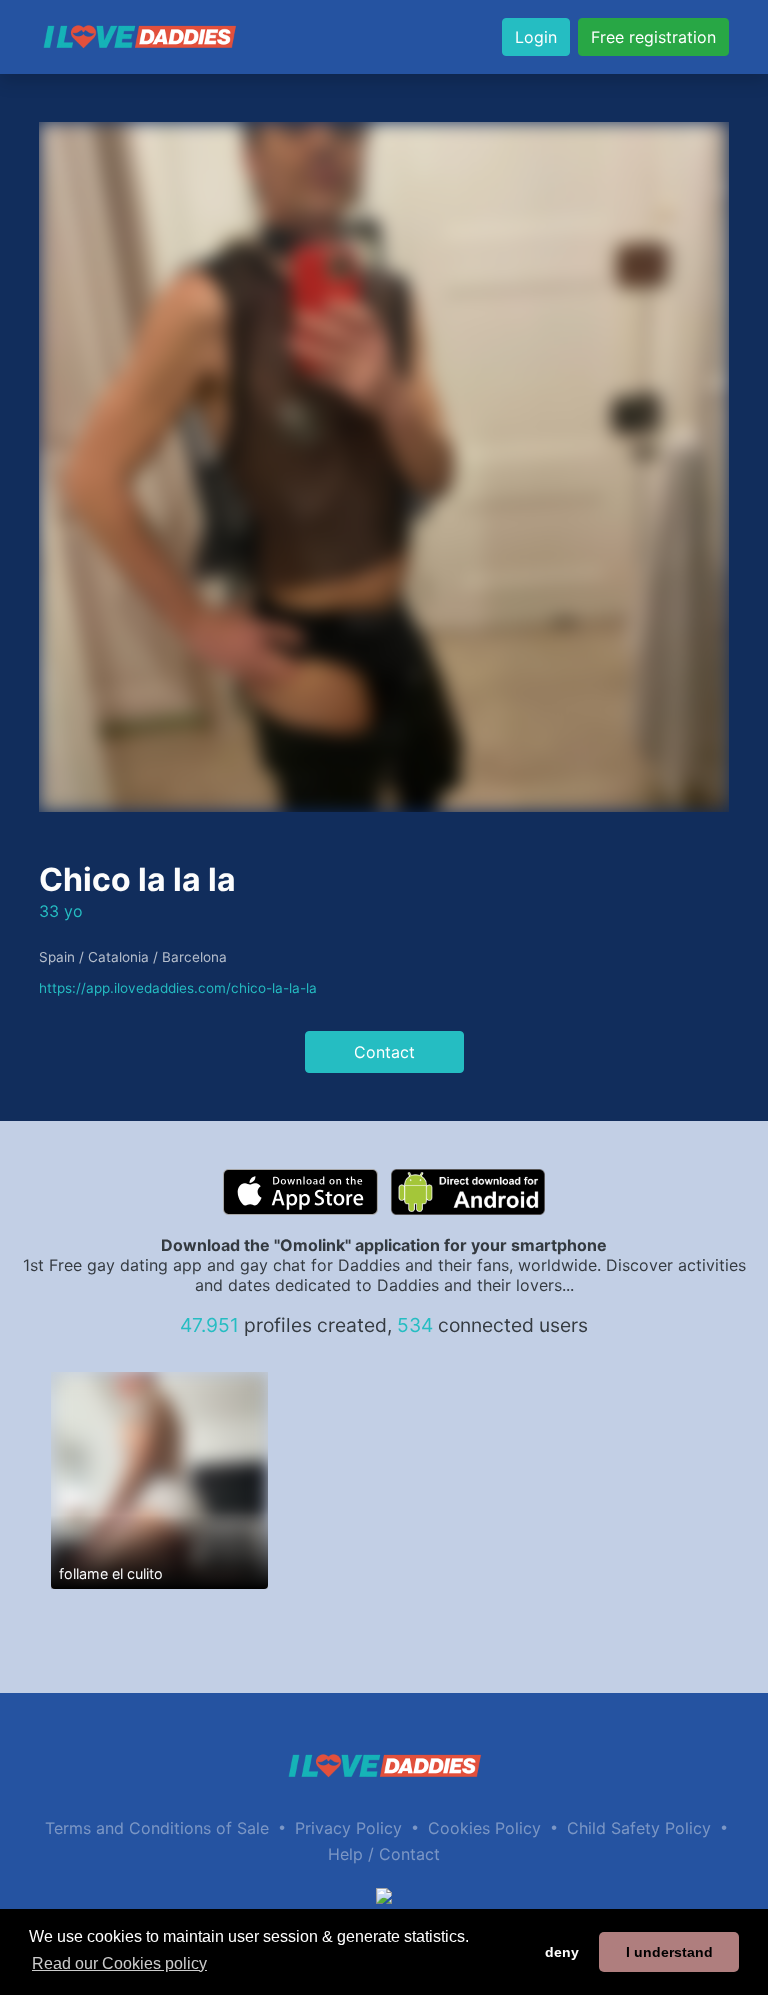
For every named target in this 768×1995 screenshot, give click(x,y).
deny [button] (562, 1952)
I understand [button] (669, 1952)
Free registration (653, 37)
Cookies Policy (484, 1828)
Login (536, 37)
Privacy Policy (348, 1828)
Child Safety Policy (639, 1828)
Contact (384, 1052)
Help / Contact (384, 1854)
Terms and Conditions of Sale (157, 1828)
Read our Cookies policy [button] (119, 1963)
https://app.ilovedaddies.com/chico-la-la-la (178, 988)
